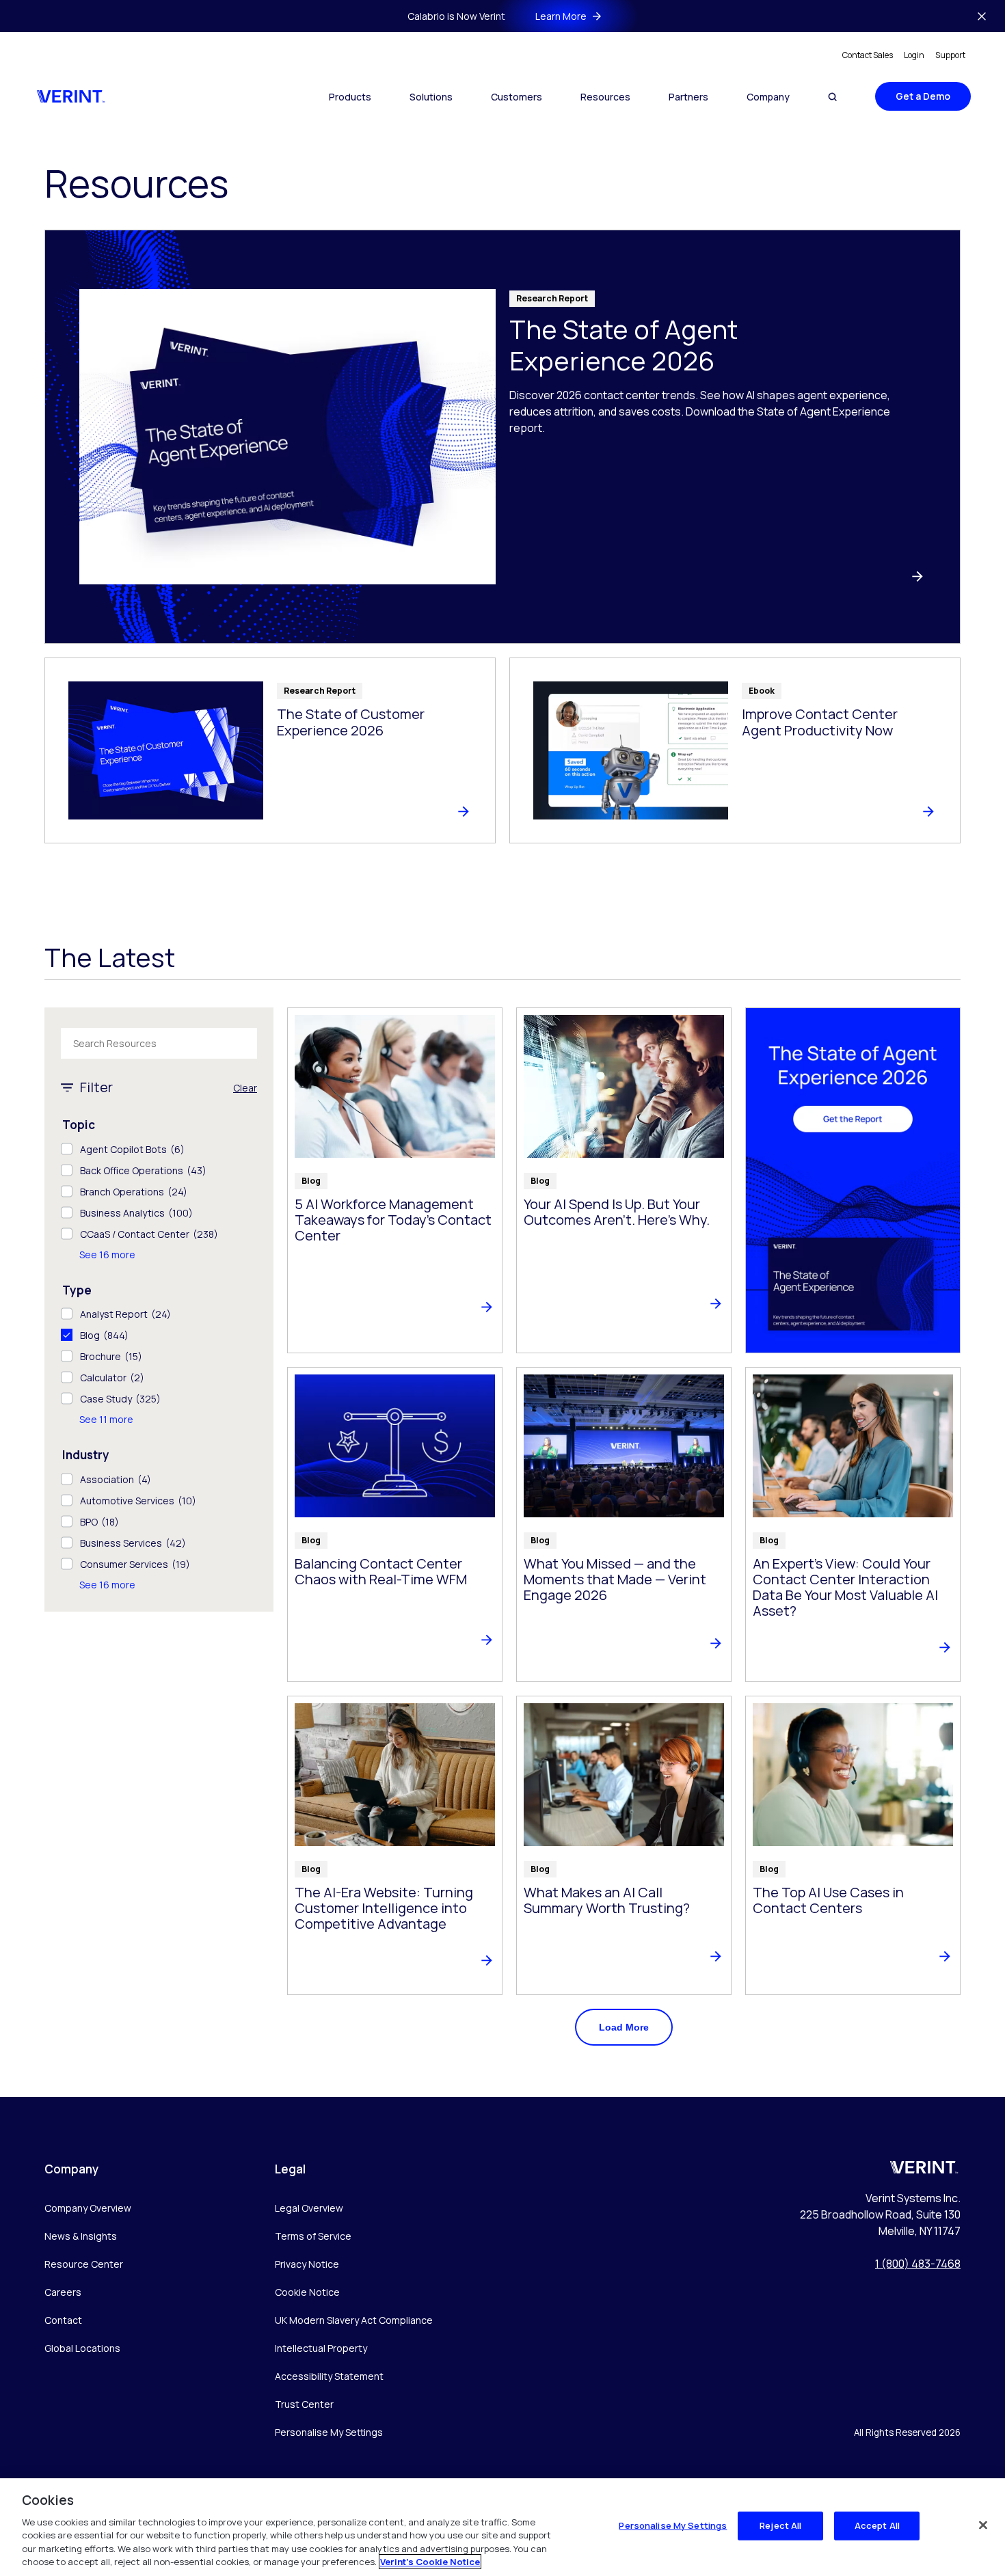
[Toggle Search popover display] (832, 97)
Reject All (780, 2525)
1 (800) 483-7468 (918, 2264)
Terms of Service (313, 2236)
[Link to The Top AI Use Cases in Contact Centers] (853, 1845)
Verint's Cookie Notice (430, 2562)
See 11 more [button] (106, 1419)
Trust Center (304, 2404)
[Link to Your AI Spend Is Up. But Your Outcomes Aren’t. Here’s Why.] (624, 1180)
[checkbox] (159, 1149)
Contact (63, 2320)
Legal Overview (309, 2208)
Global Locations (82, 2348)
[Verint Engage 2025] (853, 1180)
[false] (983, 2525)
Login (914, 55)
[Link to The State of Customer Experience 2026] (270, 750)
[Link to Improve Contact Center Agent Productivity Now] (735, 750)
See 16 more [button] (107, 1255)
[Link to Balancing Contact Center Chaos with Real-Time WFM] (395, 1524)
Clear (245, 1088)
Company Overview (88, 2208)
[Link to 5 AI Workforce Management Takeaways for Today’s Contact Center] (395, 1180)
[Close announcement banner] (982, 16)
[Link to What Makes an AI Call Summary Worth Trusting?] (624, 1845)
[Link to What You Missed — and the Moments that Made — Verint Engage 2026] (624, 1524)
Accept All (877, 2525)
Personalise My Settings (329, 2433)
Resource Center (84, 2264)
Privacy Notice (307, 2264)
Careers (63, 2292)
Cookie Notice (307, 2292)
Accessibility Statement (329, 2376)
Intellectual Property (321, 2348)
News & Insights (81, 2236)
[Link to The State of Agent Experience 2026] (502, 437)
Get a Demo (923, 96)
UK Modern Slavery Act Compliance (354, 2320)
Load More (624, 2027)
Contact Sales (868, 55)
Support (950, 55)
